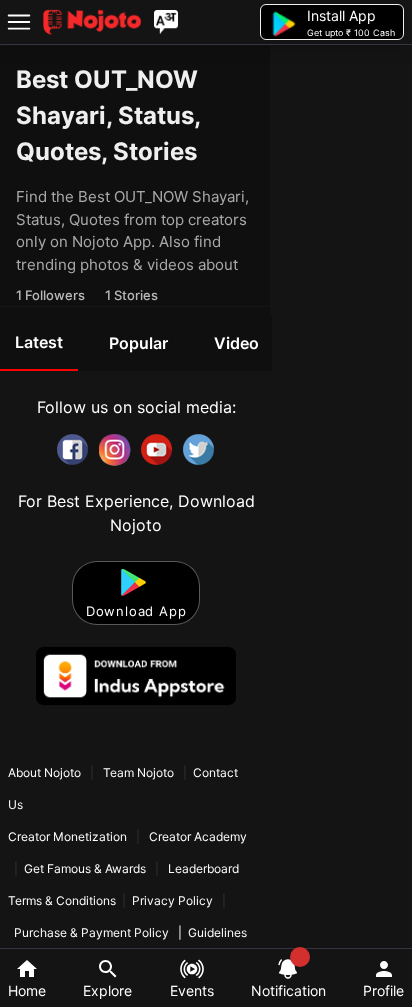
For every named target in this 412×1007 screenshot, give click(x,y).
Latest (39, 342)
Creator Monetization (69, 836)
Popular (138, 343)
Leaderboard (203, 868)
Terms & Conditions (62, 900)
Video (236, 343)
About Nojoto (46, 772)
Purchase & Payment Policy (91, 932)
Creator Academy (196, 836)
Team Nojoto (138, 772)
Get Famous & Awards (85, 868)
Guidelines (217, 932)
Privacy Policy (172, 900)
